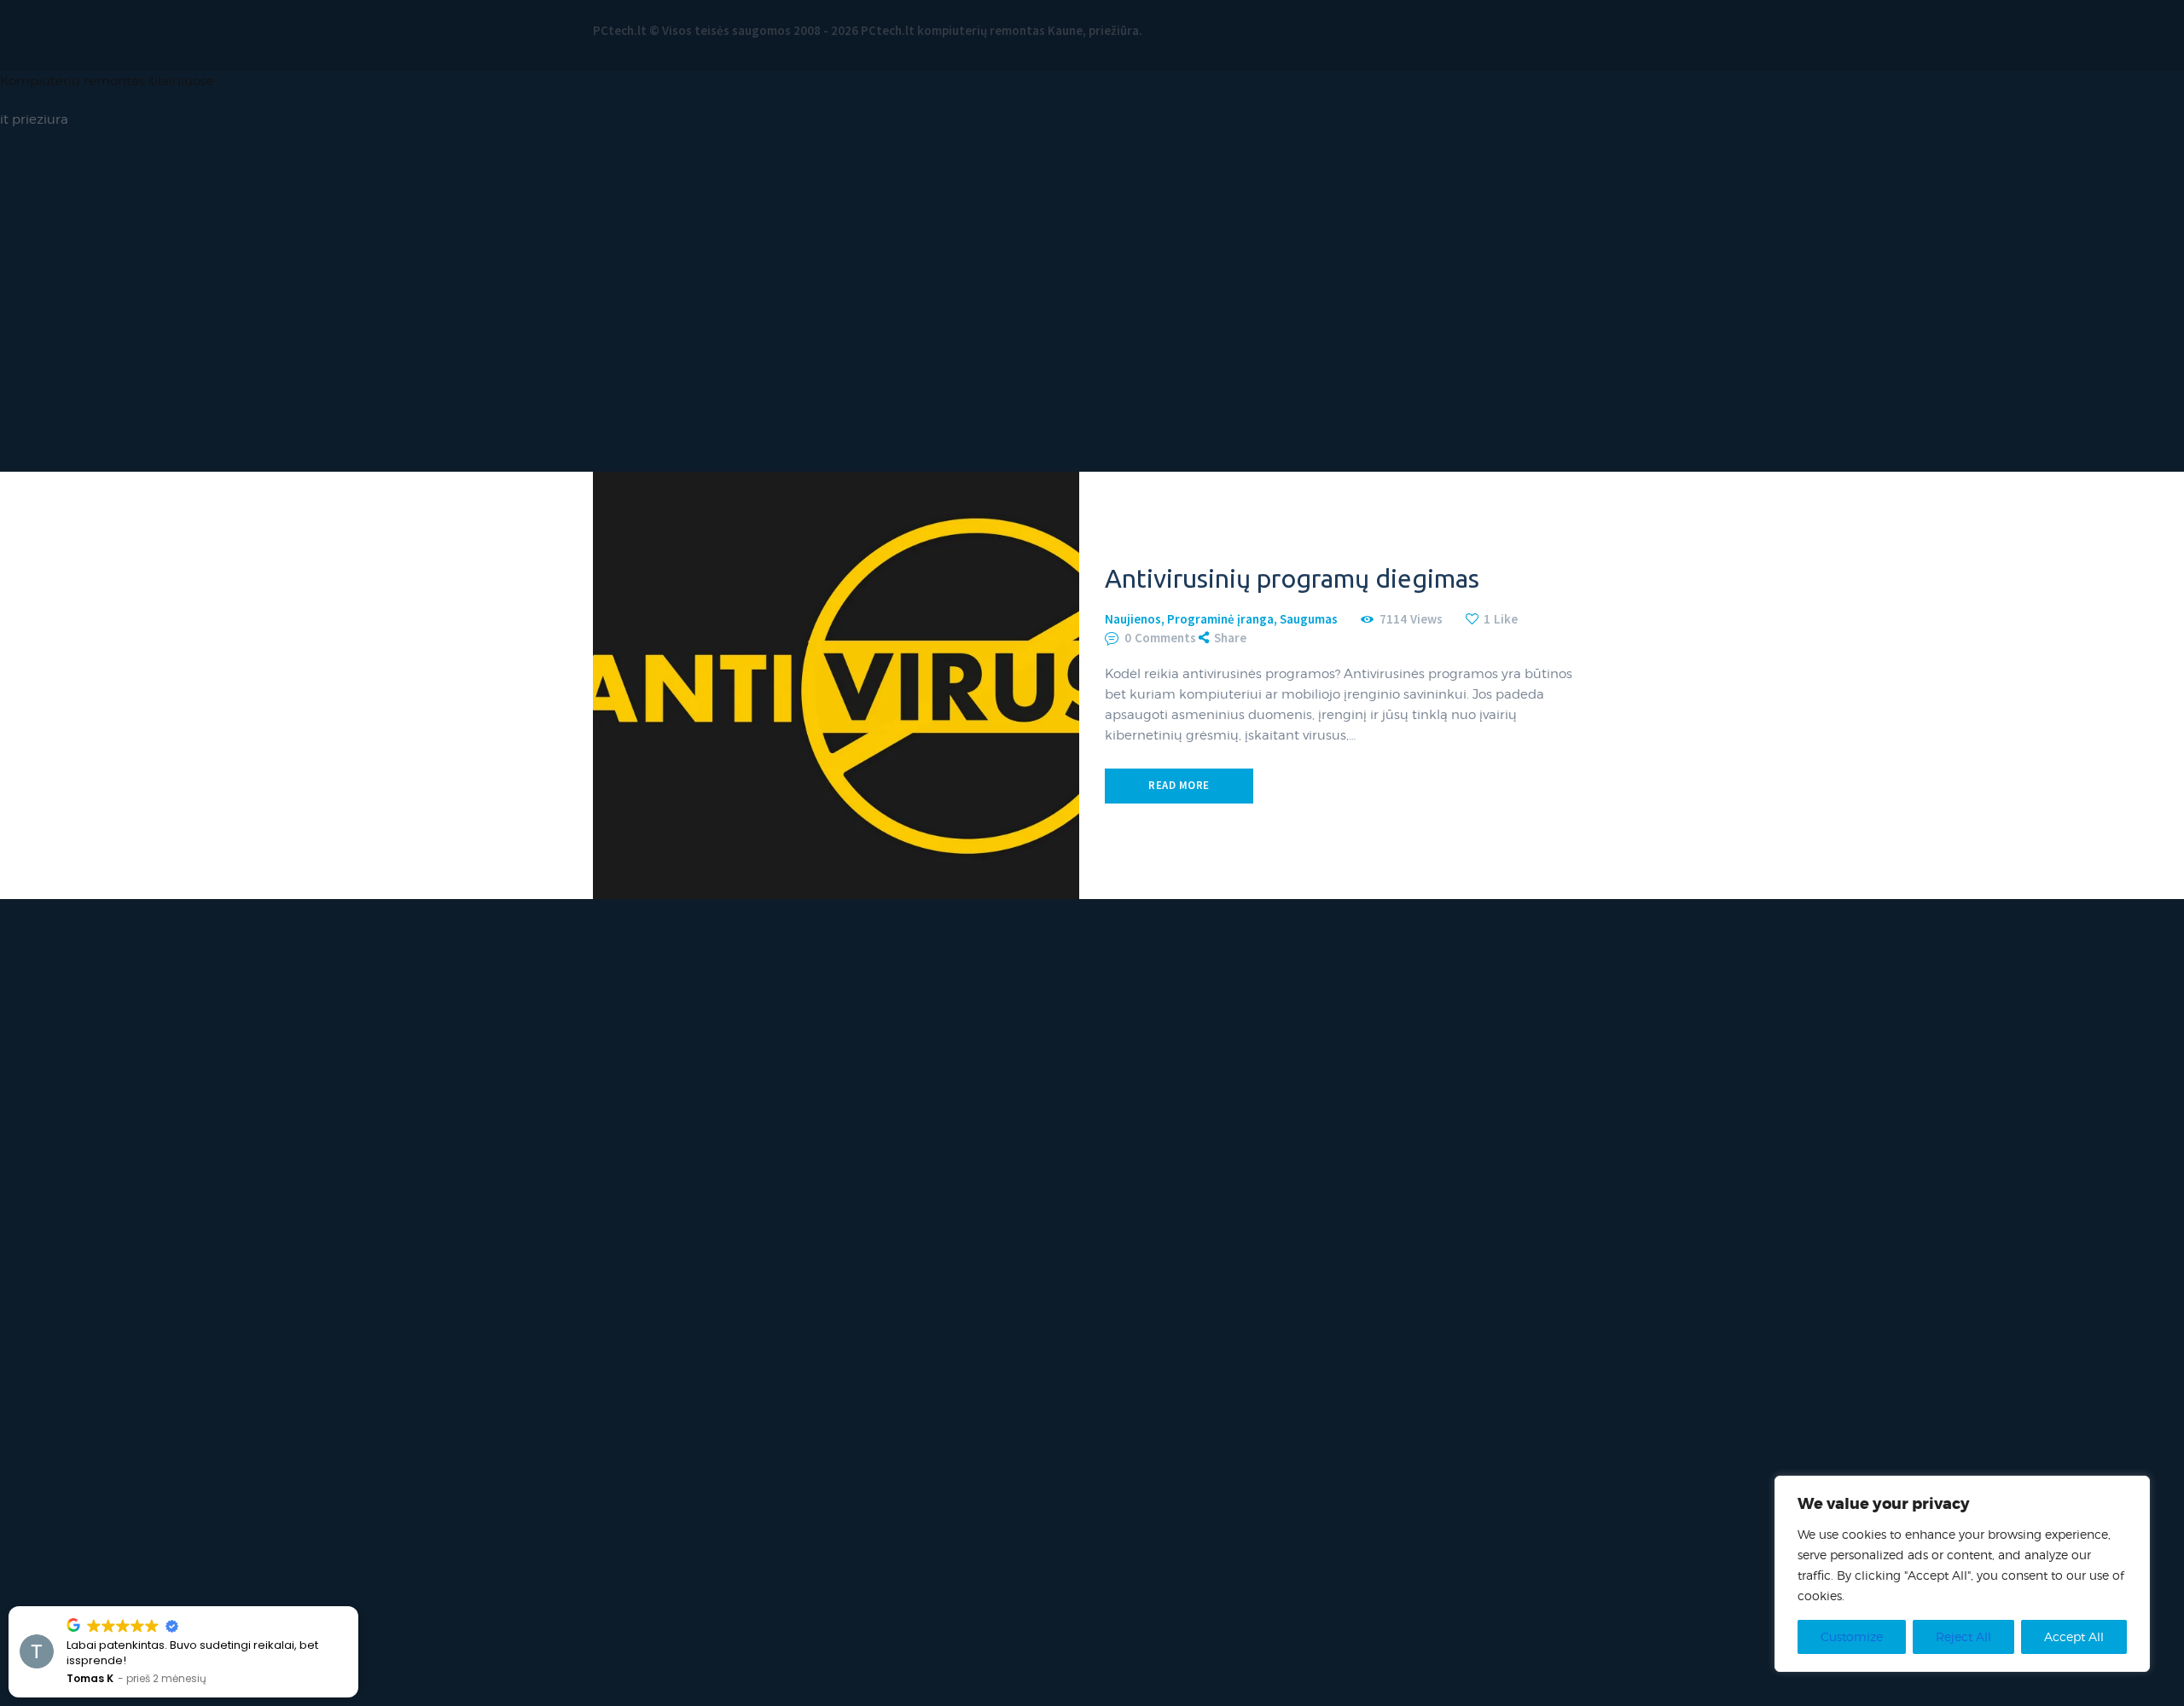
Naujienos (1133, 619)
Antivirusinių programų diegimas (1292, 578)
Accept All (2074, 1636)
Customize (1852, 1636)
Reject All (1963, 1636)
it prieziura (34, 119)
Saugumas (1309, 619)
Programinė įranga (1220, 619)
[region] (1962, 1574)
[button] (357, 1607)
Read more (1179, 785)
